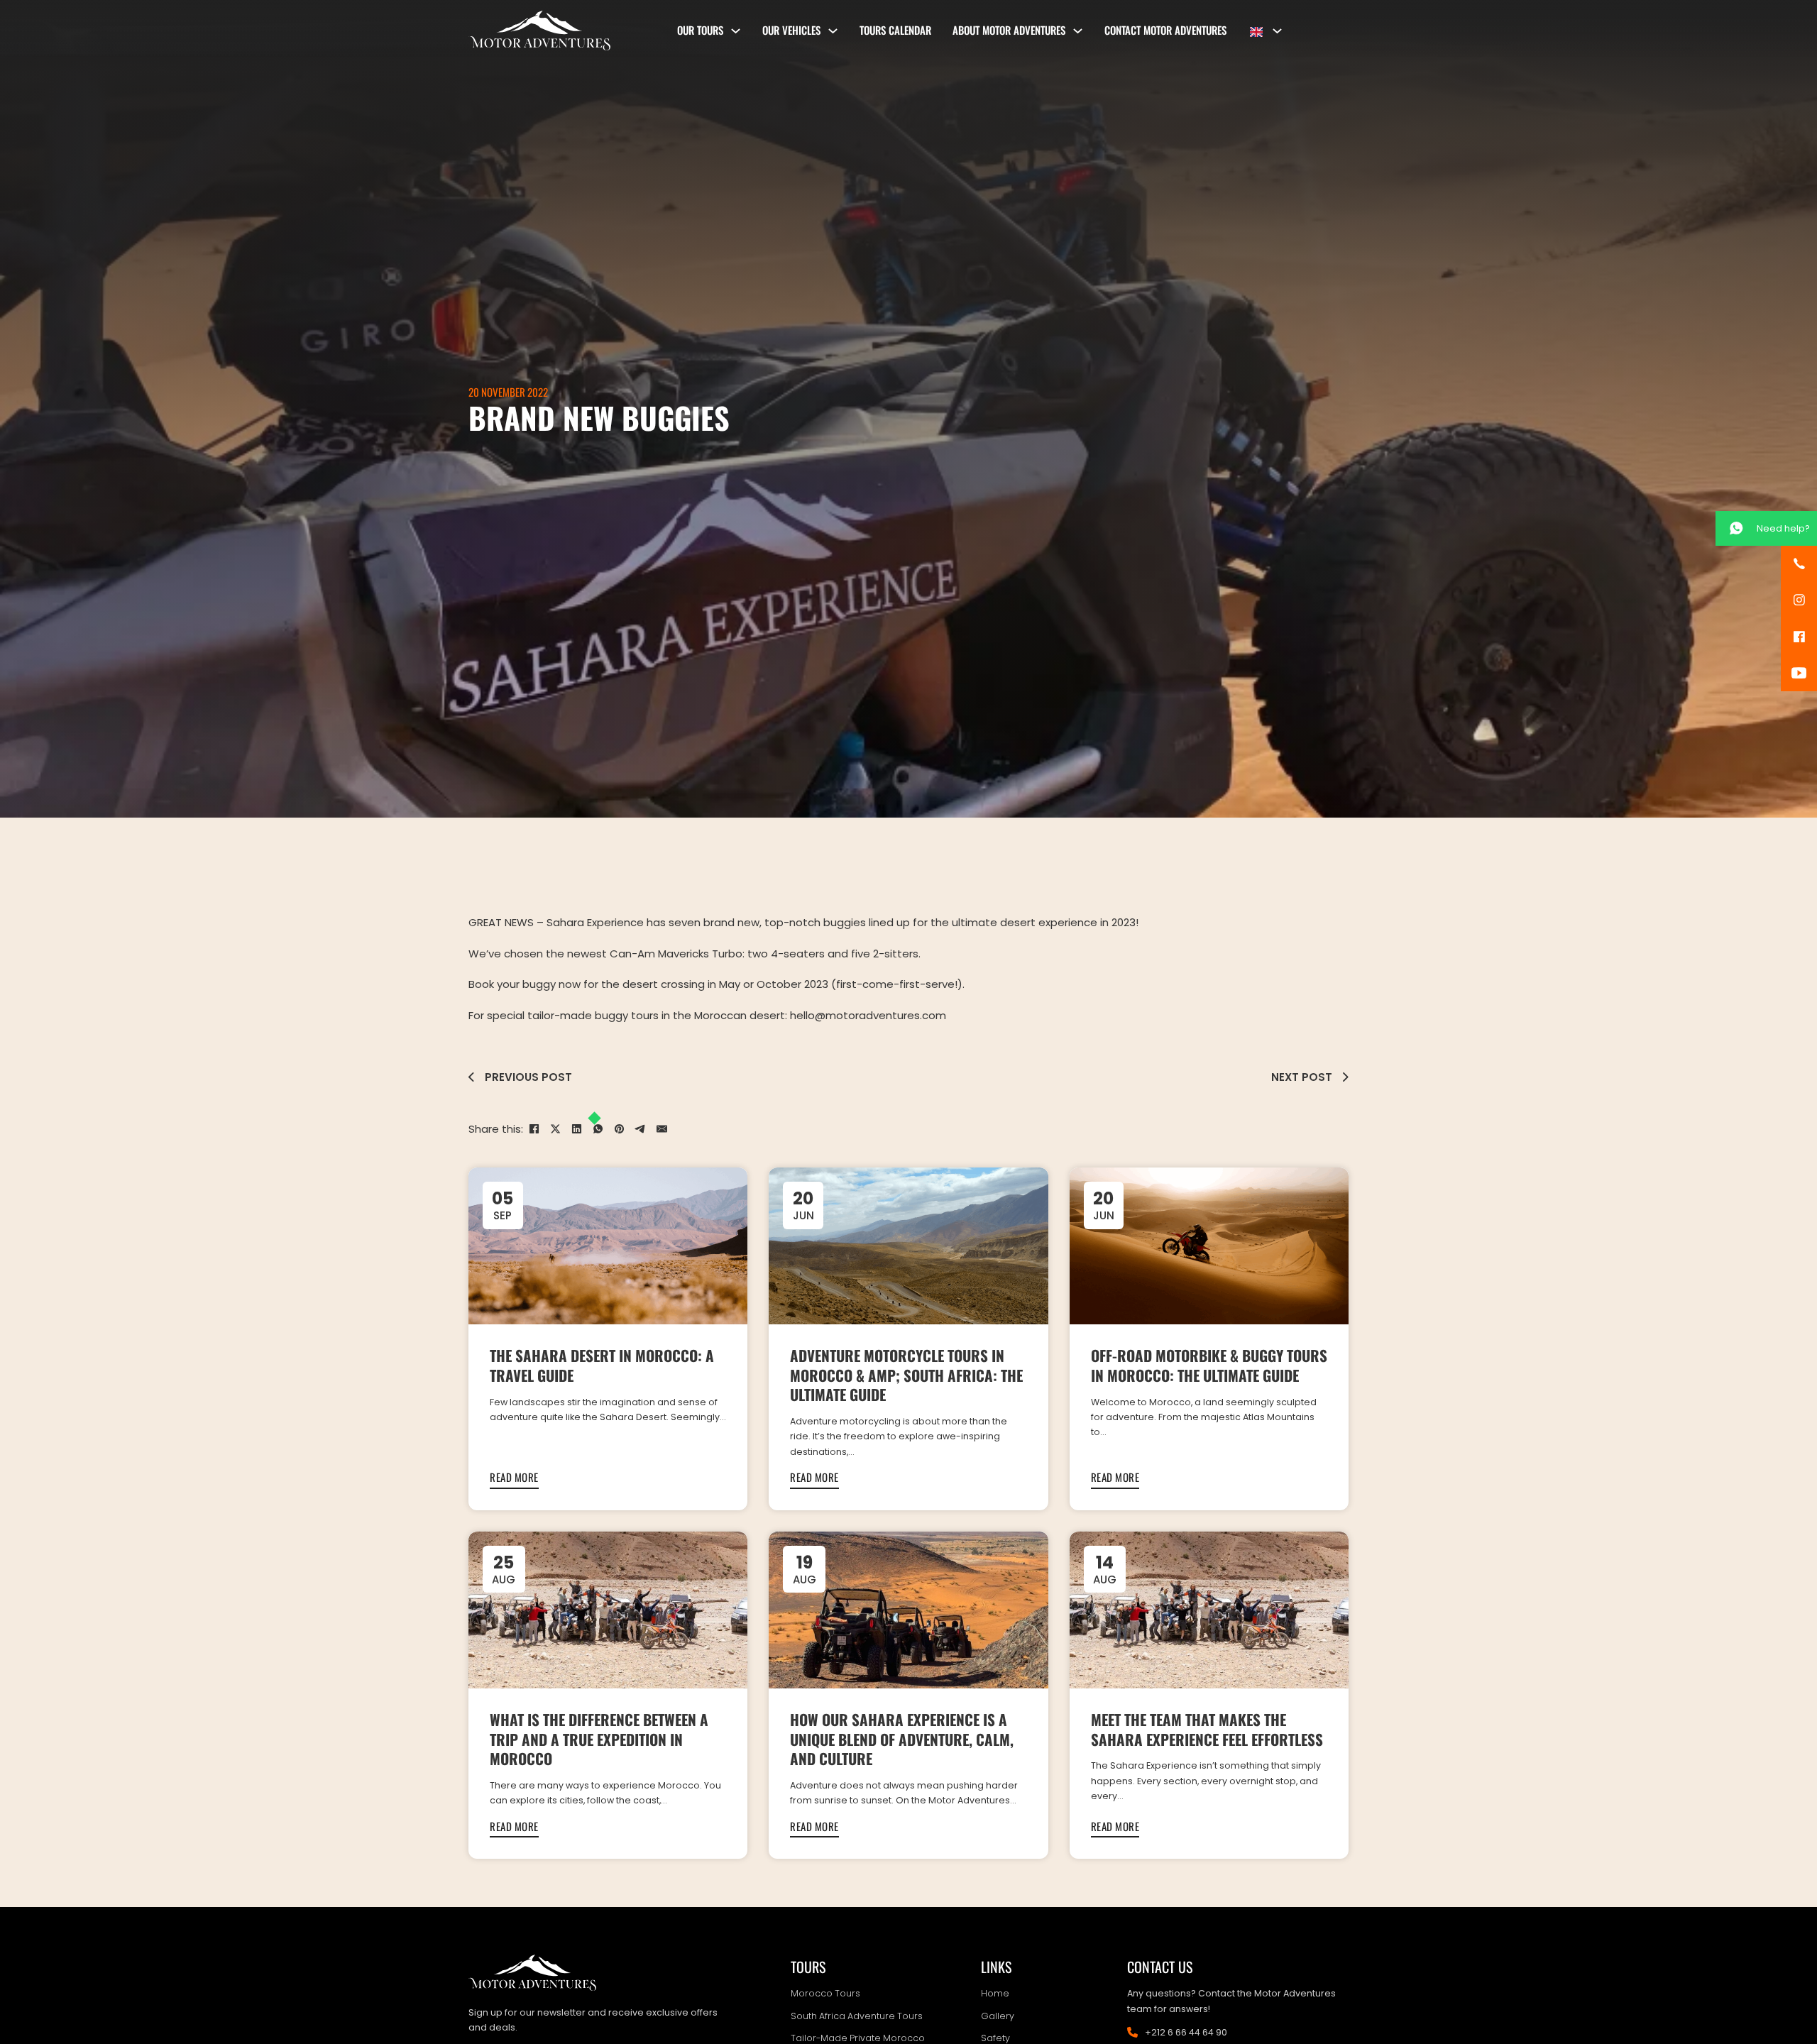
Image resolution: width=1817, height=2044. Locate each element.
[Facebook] (534, 1128)
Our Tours (700, 30)
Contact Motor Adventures (1165, 30)
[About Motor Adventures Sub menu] (1078, 31)
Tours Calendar (895, 30)
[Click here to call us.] (1799, 564)
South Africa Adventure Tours (857, 2016)
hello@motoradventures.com (868, 1015)
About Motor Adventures (1009, 30)
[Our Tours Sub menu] (736, 31)
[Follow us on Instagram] (1799, 600)
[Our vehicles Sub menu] (833, 31)
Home (995, 1993)
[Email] (662, 1128)
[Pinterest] (619, 1128)
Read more (514, 1477)
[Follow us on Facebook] (1799, 637)
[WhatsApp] (598, 1128)
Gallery (998, 2016)
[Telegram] (640, 1128)
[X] (555, 1128)
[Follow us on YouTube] (1799, 673)
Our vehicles (791, 30)
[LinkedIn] (576, 1128)
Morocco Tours (825, 1993)
